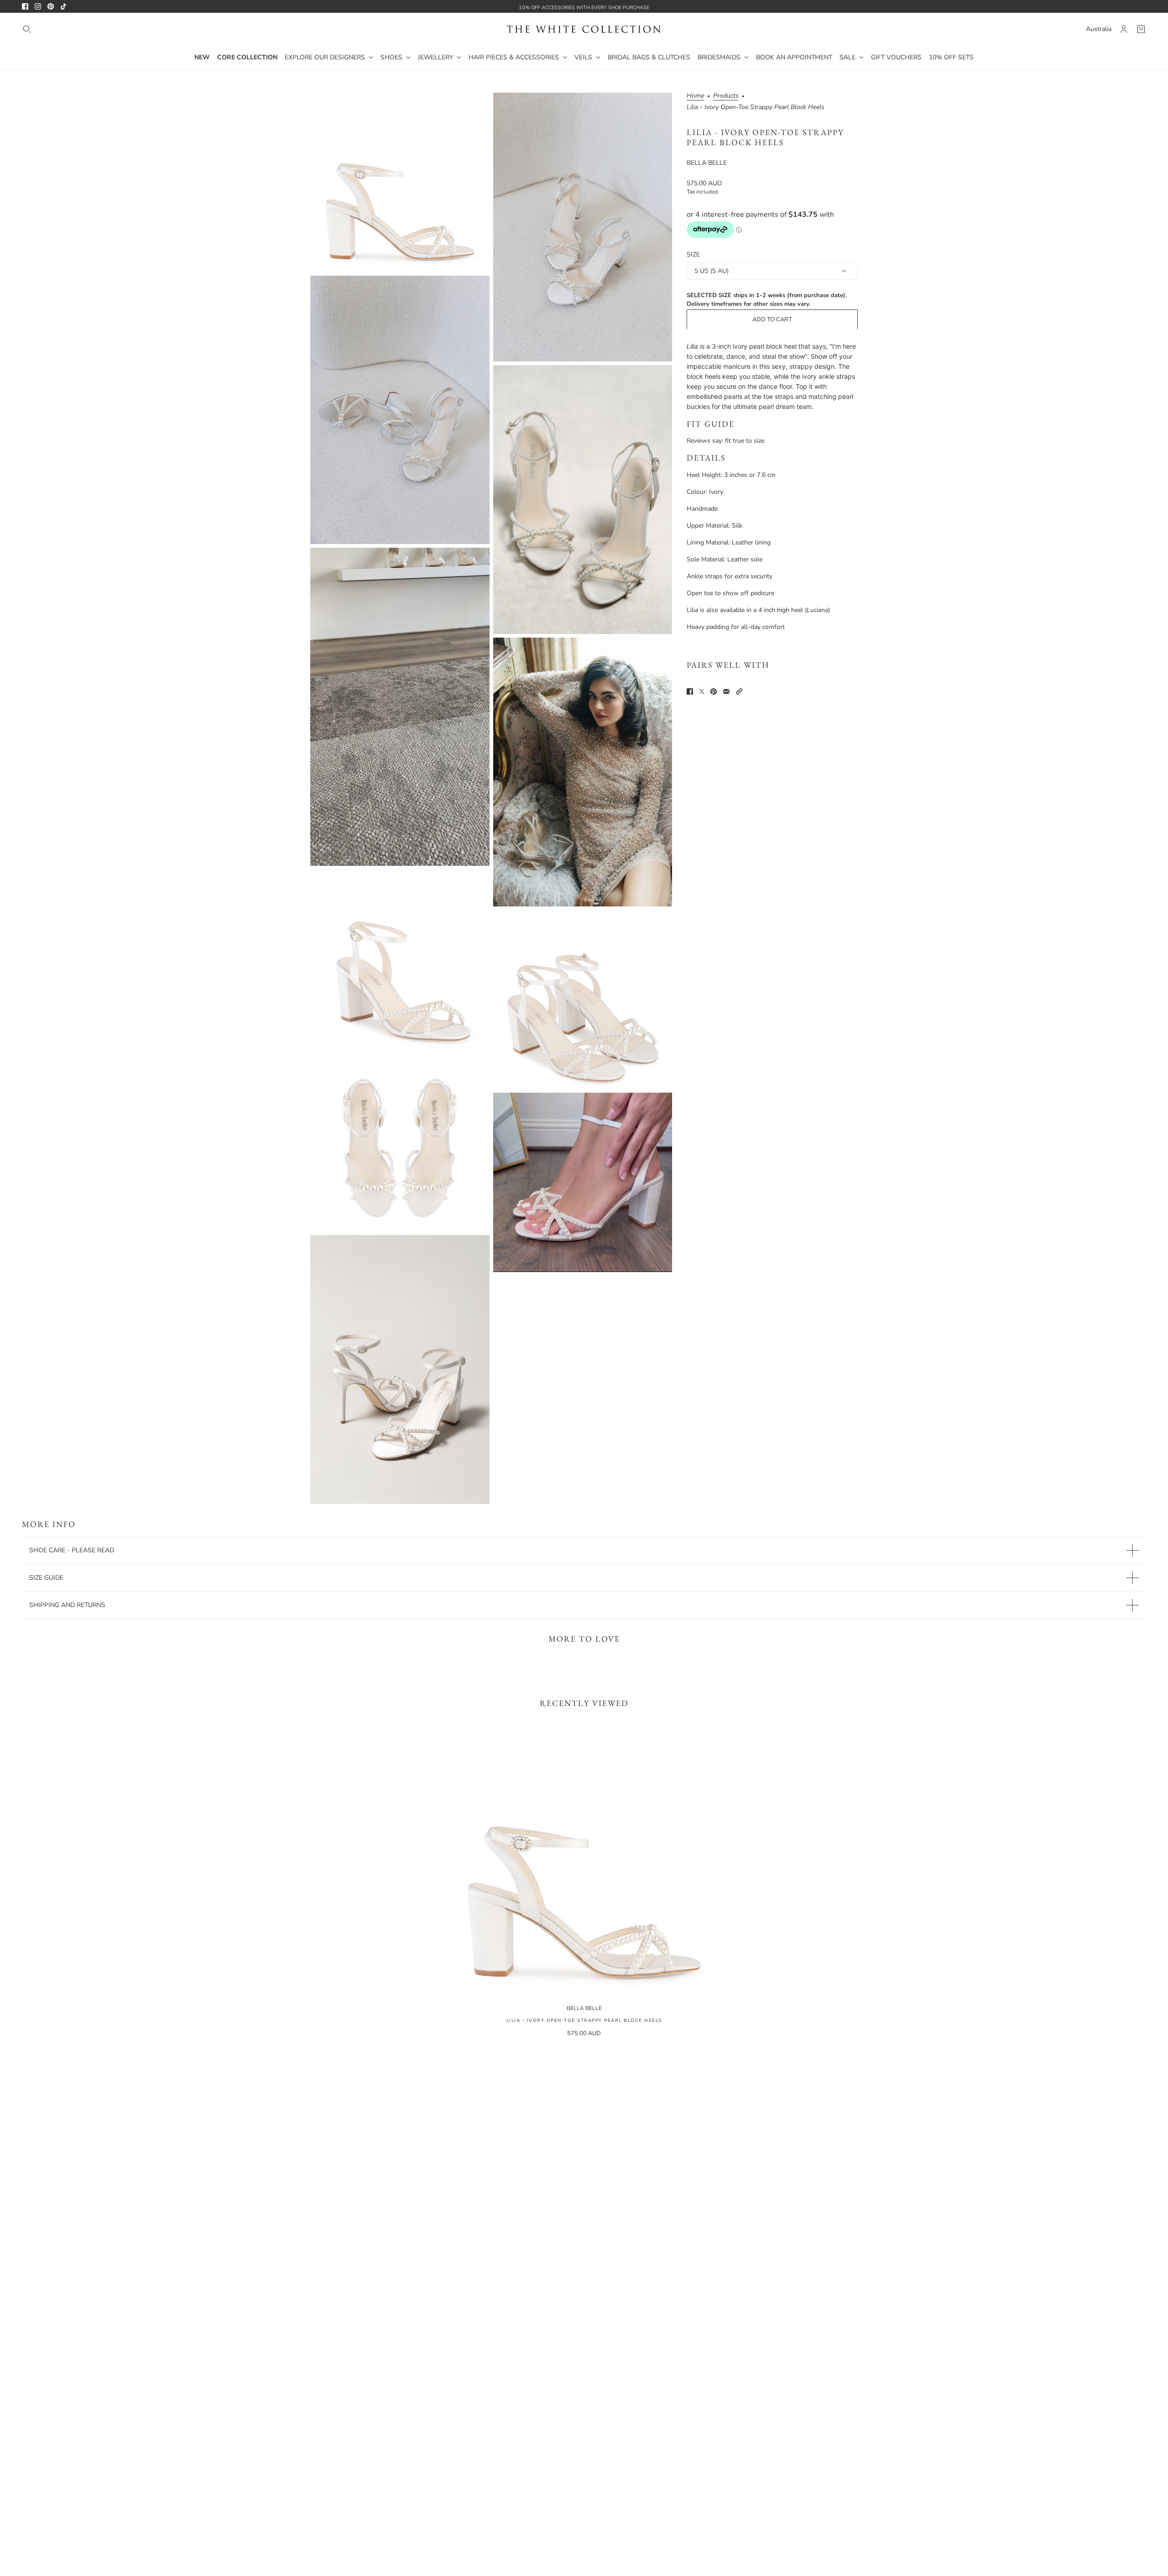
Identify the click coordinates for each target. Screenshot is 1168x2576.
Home (695, 96)
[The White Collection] (584, 29)
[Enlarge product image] (400, 182)
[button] (739, 691)
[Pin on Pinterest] (714, 691)
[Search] (27, 29)
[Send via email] (726, 691)
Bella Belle (707, 163)
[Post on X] (702, 691)
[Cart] (1141, 29)
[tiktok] (63, 6)
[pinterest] (51, 6)
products (726, 96)
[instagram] (38, 6)
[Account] (1124, 29)
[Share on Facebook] (690, 691)
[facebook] (25, 6)
